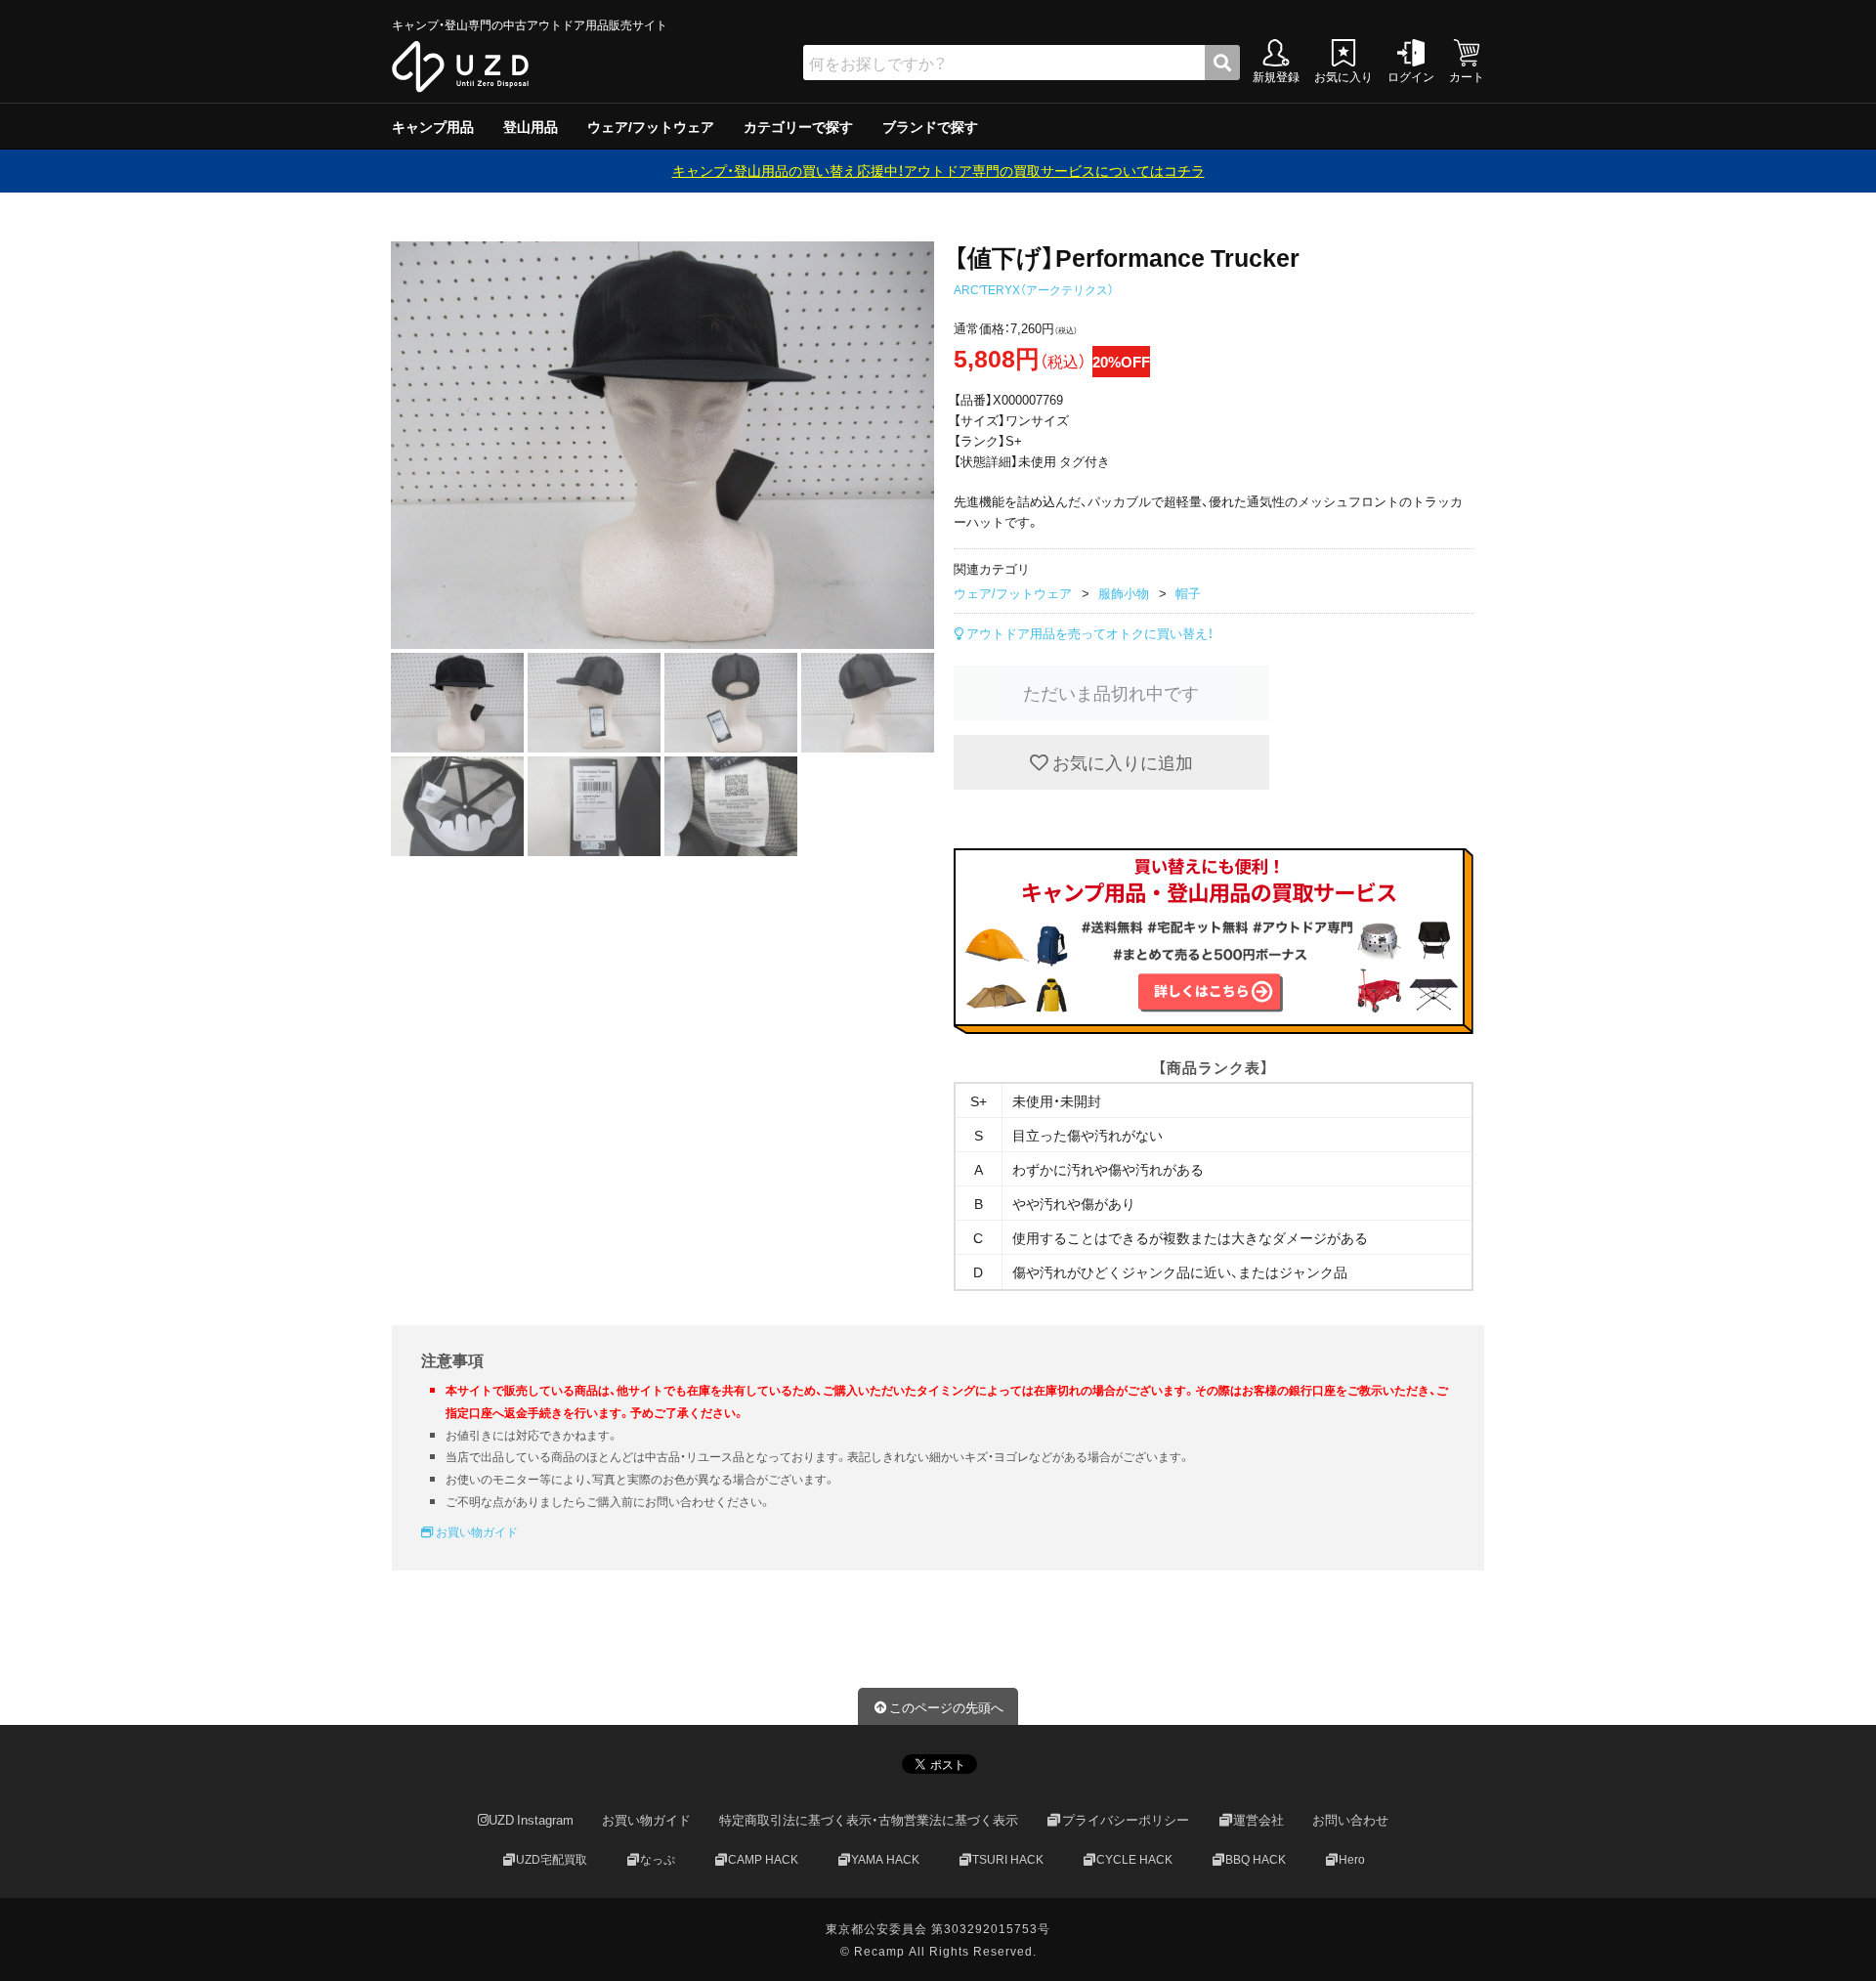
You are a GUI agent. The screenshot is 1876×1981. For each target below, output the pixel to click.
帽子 (1188, 593)
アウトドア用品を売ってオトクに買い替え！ (1088, 633)
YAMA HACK (885, 1859)
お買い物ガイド (475, 1531)
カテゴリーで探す (798, 126)
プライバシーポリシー (1126, 1819)
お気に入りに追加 (1121, 762)
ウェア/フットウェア (651, 126)
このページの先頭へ (946, 1707)
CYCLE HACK (1134, 1859)
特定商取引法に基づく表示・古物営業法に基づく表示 (869, 1819)
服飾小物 (1124, 593)
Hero (1352, 1859)
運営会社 (1258, 1819)
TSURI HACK (1008, 1859)
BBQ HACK (1256, 1859)
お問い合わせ (1350, 1819)
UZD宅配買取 (552, 1859)
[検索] (1222, 63)
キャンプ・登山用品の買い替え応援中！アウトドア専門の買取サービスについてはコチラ (938, 170)
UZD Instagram (531, 1819)
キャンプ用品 (433, 126)
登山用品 (531, 126)
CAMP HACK (763, 1859)
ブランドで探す (930, 126)
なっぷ (658, 1859)
